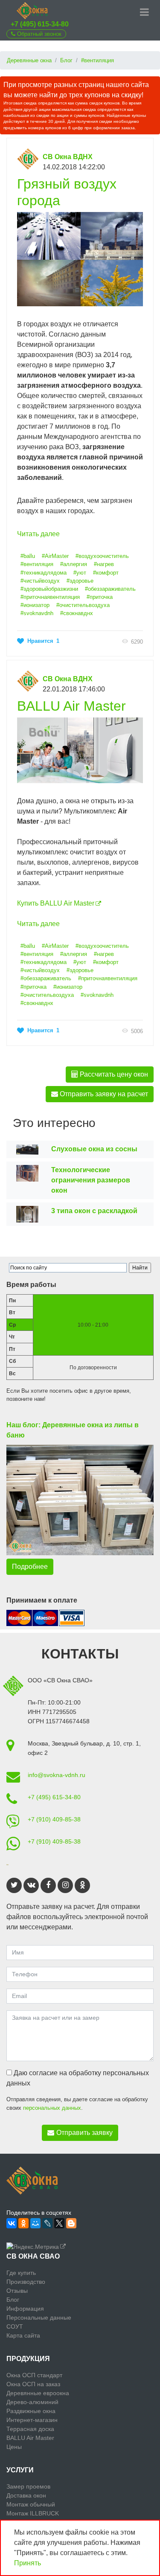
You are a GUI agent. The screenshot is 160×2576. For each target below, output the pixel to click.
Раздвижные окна (31, 2411)
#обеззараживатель (110, 589)
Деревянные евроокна (38, 2393)
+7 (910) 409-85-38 (54, 1819)
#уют (80, 573)
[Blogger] (71, 2223)
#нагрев (104, 564)
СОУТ (15, 2326)
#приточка (100, 597)
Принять (28, 2563)
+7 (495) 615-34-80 (40, 24)
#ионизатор (35, 605)
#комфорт (106, 573)
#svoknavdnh (37, 613)
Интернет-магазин (32, 2420)
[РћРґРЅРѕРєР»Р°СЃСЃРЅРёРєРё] (23, 2223)
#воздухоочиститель (102, 556)
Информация (25, 2309)
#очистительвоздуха (83, 605)
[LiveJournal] (47, 2223)
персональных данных (52, 2108)
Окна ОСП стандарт (34, 2375)
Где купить (21, 2273)
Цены (14, 2447)
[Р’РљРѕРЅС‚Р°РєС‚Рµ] (12, 2223)
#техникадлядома (44, 573)
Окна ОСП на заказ (33, 2384)
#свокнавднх (77, 613)
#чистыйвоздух (40, 581)
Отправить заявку (84, 2133)
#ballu (28, 556)
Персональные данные (39, 2318)
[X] (59, 2223)
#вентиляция (37, 564)
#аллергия (74, 564)
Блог (13, 2300)
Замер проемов (28, 2486)
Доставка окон (26, 2495)
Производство (26, 2282)
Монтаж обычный (31, 2504)
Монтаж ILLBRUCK (33, 2513)
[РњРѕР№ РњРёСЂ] (35, 2223)
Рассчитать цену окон (113, 1074)
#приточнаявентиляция (50, 597)
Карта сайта (23, 2335)
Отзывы (17, 2291)
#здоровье (80, 581)
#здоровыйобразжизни (49, 589)
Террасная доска (30, 2429)
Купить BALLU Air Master (56, 903)
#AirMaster (55, 556)
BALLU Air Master (71, 706)
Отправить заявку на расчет (103, 1094)
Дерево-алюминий (32, 2402)
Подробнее (30, 1567)
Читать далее (38, 534)
